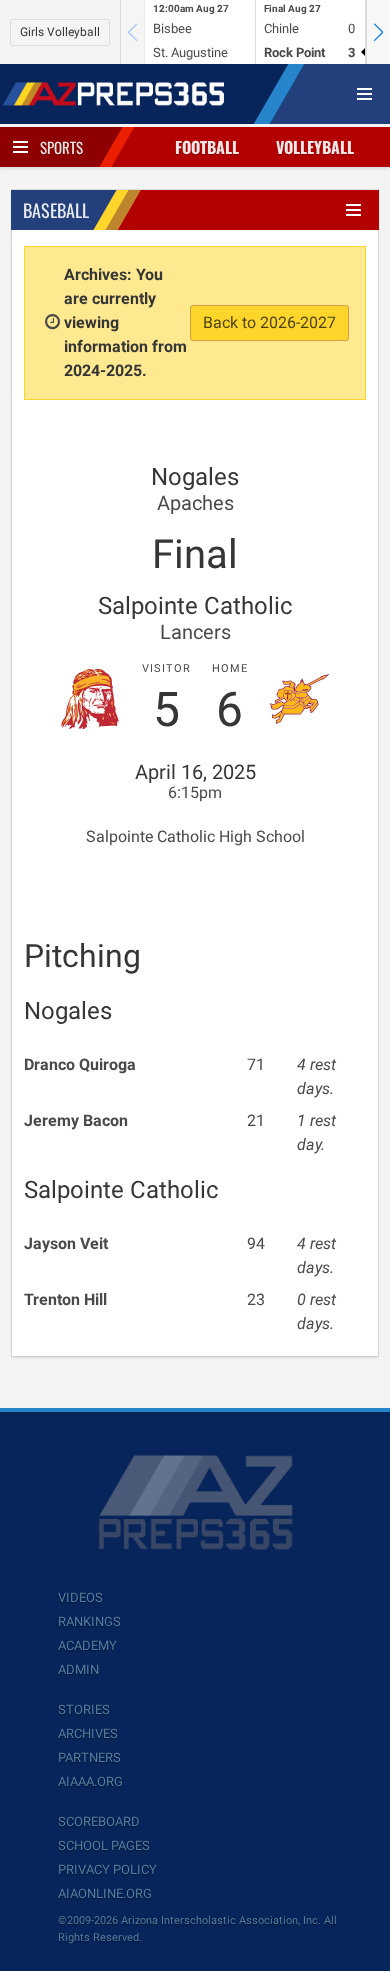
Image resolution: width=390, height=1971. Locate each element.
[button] (378, 32)
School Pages (104, 1845)
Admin (78, 1669)
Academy (87, 1645)
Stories (84, 1709)
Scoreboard (99, 1821)
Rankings (89, 1621)
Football (207, 147)
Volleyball (315, 147)
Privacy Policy (107, 1869)
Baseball (56, 210)
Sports (61, 147)
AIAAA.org (90, 1781)
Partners (89, 1757)
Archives (88, 1733)
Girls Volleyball (60, 32)
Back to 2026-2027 (269, 322)
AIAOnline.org (105, 1893)
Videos (80, 1597)
